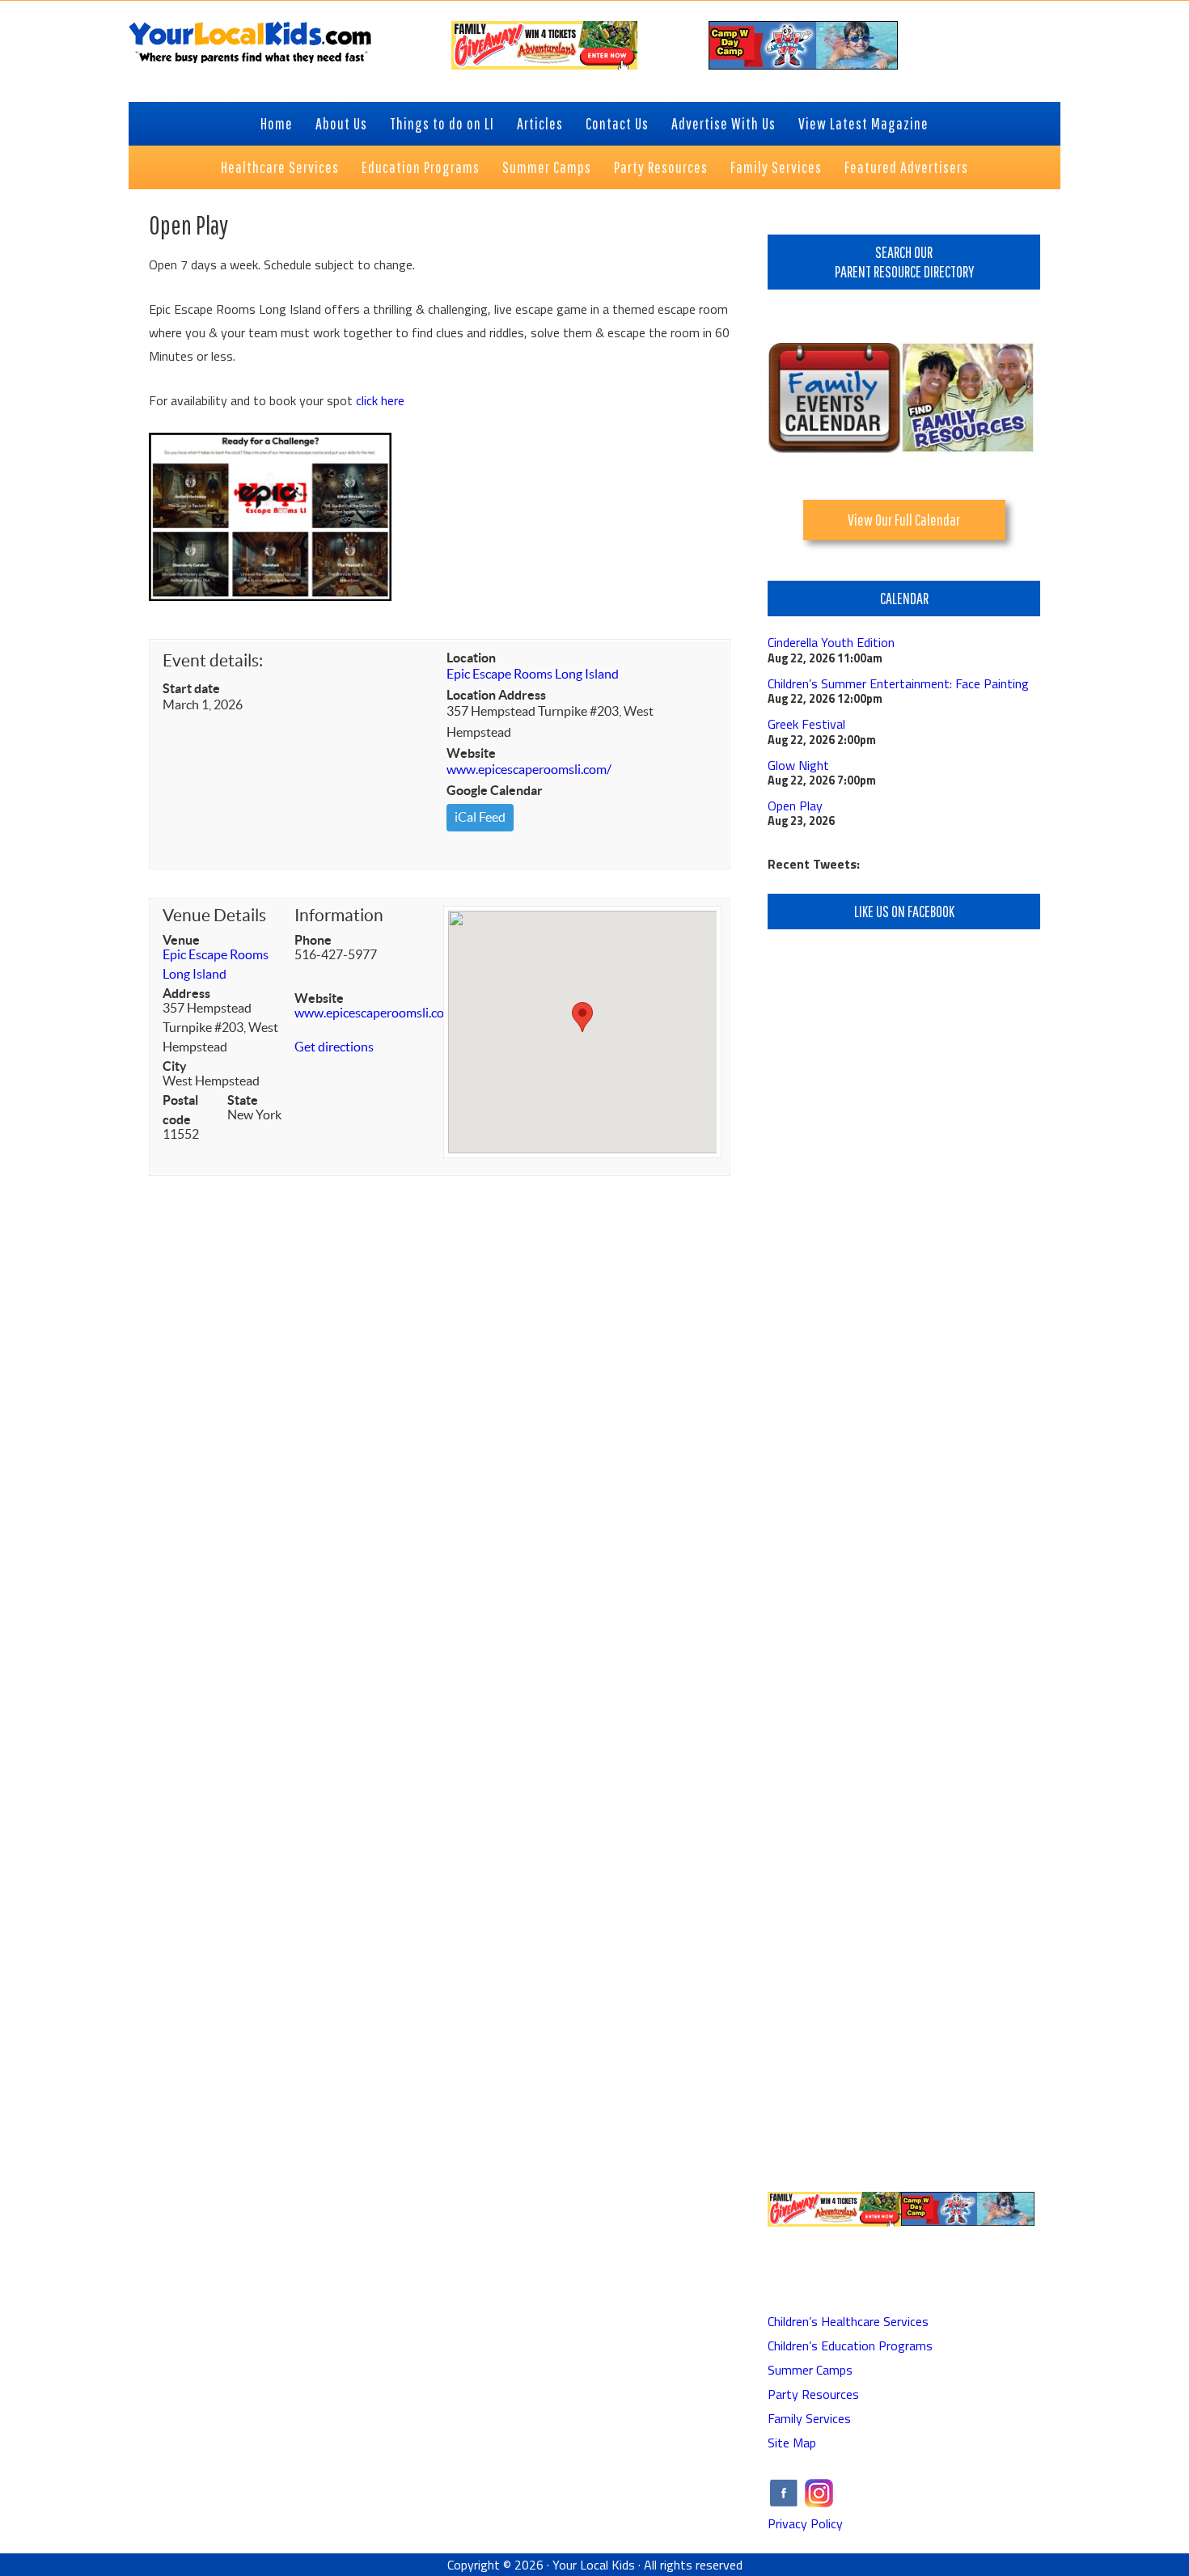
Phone (313, 940)
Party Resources (813, 2394)
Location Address (496, 695)
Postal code (180, 1110)
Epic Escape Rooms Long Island (533, 674)
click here (380, 400)
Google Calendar (495, 790)
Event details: (213, 660)
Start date (191, 688)
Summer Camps (810, 2370)
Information (339, 915)
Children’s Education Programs (850, 2345)
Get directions (334, 1047)
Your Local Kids (594, 2565)
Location (471, 658)
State (243, 1100)
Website (471, 753)
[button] (582, 1017)
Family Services (809, 2418)
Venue (181, 940)
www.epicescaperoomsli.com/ (529, 769)
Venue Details (214, 915)
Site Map (792, 2443)
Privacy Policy (805, 2523)
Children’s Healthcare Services (848, 2321)
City (175, 1066)
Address (186, 993)
